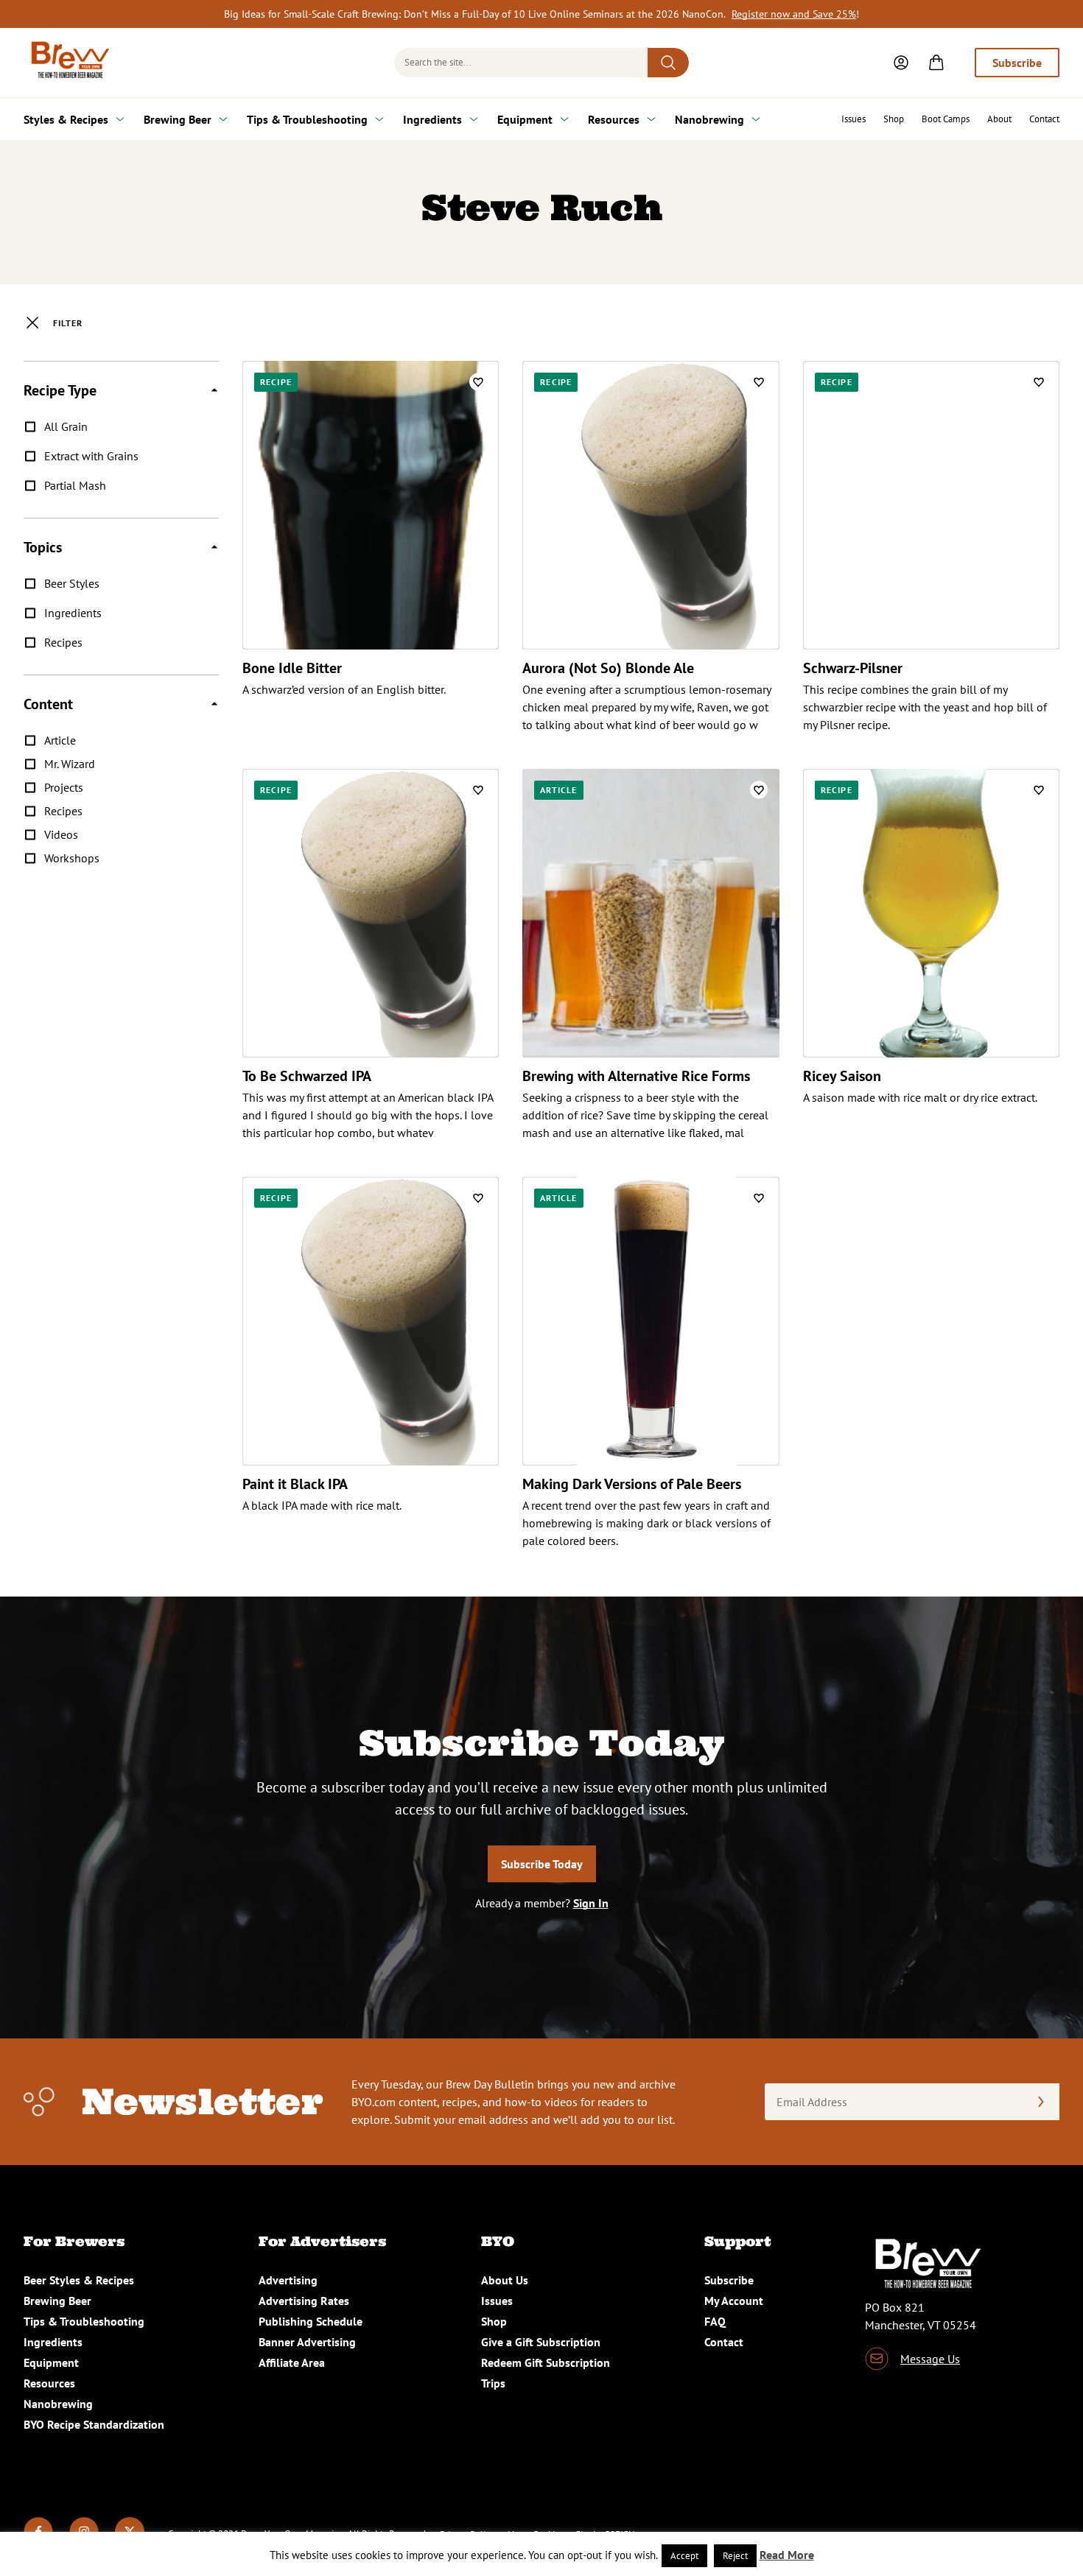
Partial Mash (75, 485)
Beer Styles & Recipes (79, 2280)
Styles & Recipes (66, 119)
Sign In (591, 1903)
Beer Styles (72, 583)
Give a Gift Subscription (541, 2342)
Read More (787, 2555)
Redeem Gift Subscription (546, 2362)
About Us (505, 2280)
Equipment (525, 119)
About (999, 119)
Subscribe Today (542, 1864)
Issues (854, 119)
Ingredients (432, 119)
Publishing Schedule (311, 2321)
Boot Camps (946, 119)
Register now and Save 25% (794, 14)
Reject (735, 2556)
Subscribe (1017, 63)
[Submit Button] (668, 63)
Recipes (63, 642)
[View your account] (901, 63)
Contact (1044, 119)
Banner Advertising (307, 2342)
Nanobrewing (709, 119)
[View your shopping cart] (936, 63)
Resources (614, 119)
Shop (894, 119)
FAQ (715, 2321)
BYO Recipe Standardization (94, 2424)
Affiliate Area (292, 2362)
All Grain (66, 426)
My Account (734, 2301)
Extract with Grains (91, 456)
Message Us (930, 2359)
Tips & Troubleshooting (307, 119)
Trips (493, 2383)
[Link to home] (68, 63)
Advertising (288, 2280)
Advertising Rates (304, 2301)
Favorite (478, 382)
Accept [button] (684, 2556)
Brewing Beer (178, 119)
